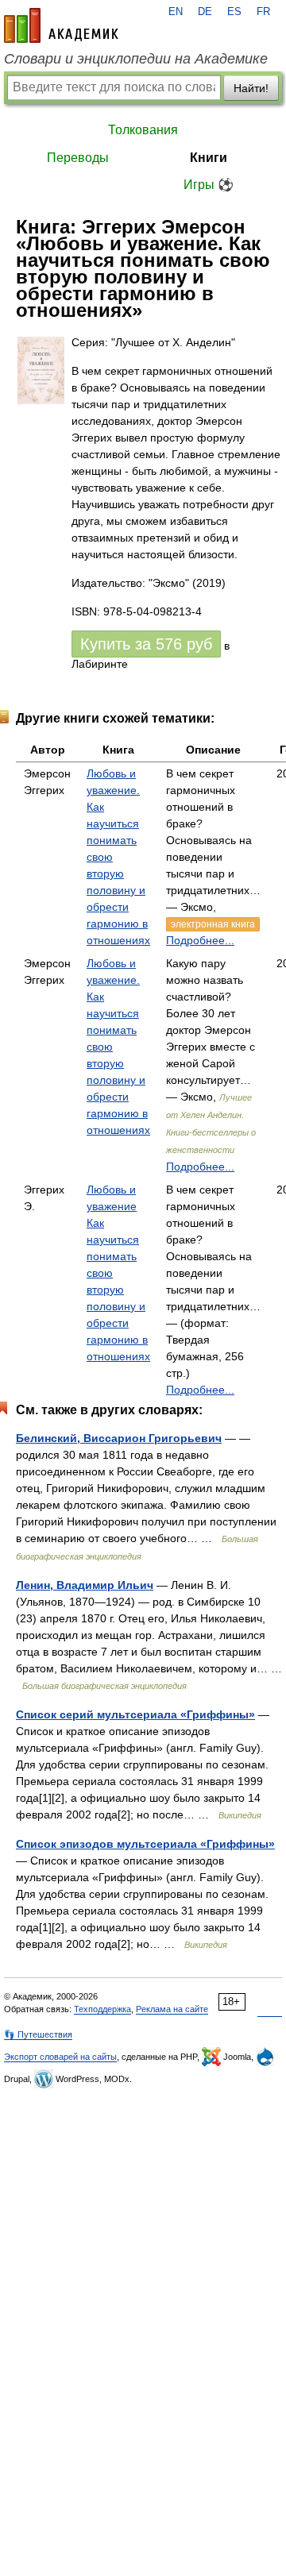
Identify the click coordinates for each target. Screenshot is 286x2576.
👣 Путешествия (38, 2034)
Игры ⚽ (209, 185)
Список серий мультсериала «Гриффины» (135, 1714)
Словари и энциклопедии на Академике (136, 59)
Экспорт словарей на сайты (60, 2057)
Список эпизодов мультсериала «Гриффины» (145, 1844)
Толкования (143, 130)
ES (234, 12)
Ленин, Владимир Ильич (85, 1585)
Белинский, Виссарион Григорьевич (119, 1438)
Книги (209, 158)
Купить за (146, 644)
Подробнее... (200, 940)
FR (263, 12)
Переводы (78, 158)
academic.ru (61, 25)
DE (205, 12)
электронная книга (213, 924)
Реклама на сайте (172, 2009)
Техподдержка (102, 2009)
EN (176, 12)
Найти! (251, 88)
